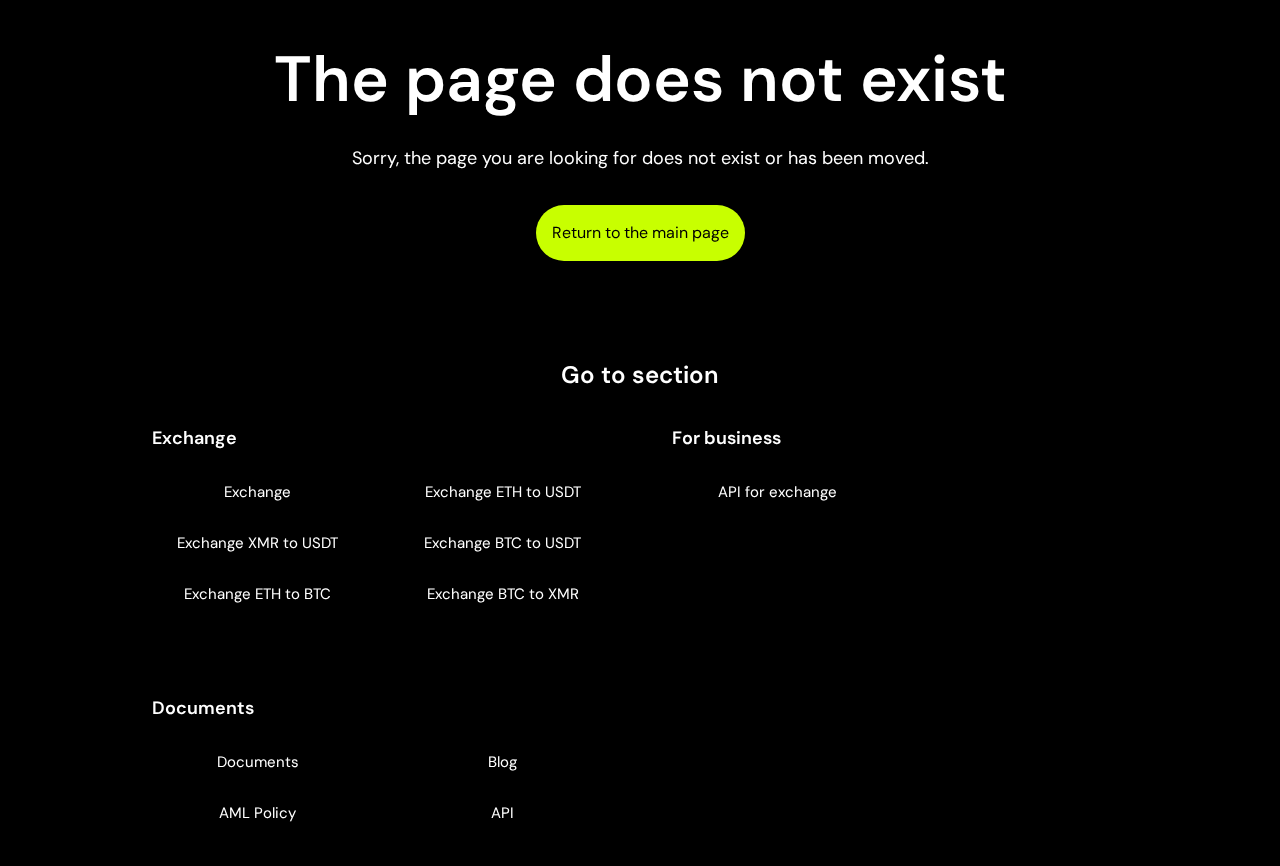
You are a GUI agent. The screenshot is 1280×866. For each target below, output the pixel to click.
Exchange (257, 492)
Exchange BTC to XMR (503, 594)
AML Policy (257, 813)
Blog (502, 762)
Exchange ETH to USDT (503, 492)
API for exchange (777, 492)
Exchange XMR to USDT (257, 543)
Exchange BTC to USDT (502, 543)
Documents (258, 762)
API (502, 813)
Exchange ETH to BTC (257, 594)
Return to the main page (640, 232)
